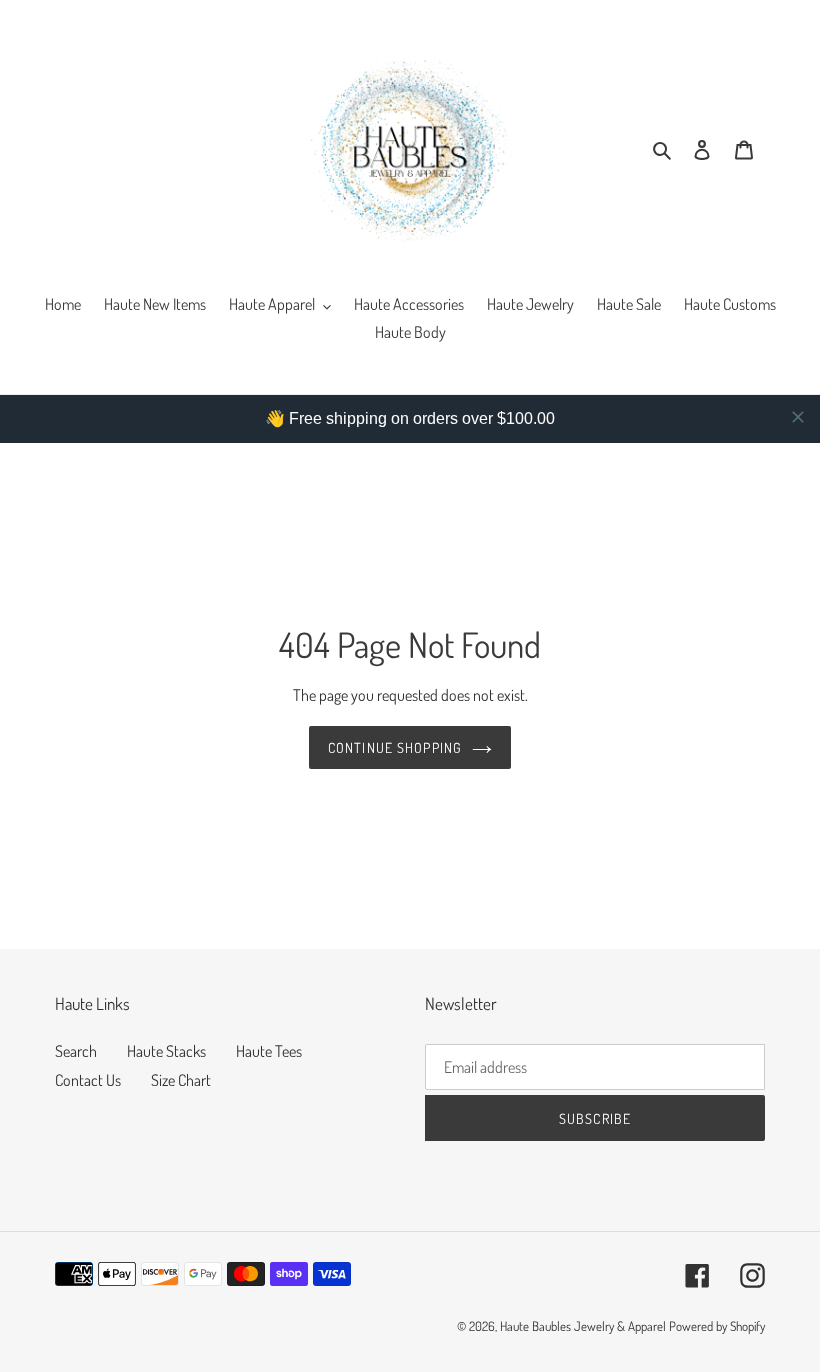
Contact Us (88, 1080)
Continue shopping (395, 747)
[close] (798, 417)
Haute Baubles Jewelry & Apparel (583, 1326)
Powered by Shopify (717, 1326)
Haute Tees (269, 1051)
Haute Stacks (166, 1051)
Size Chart (181, 1080)
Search (76, 1051)
